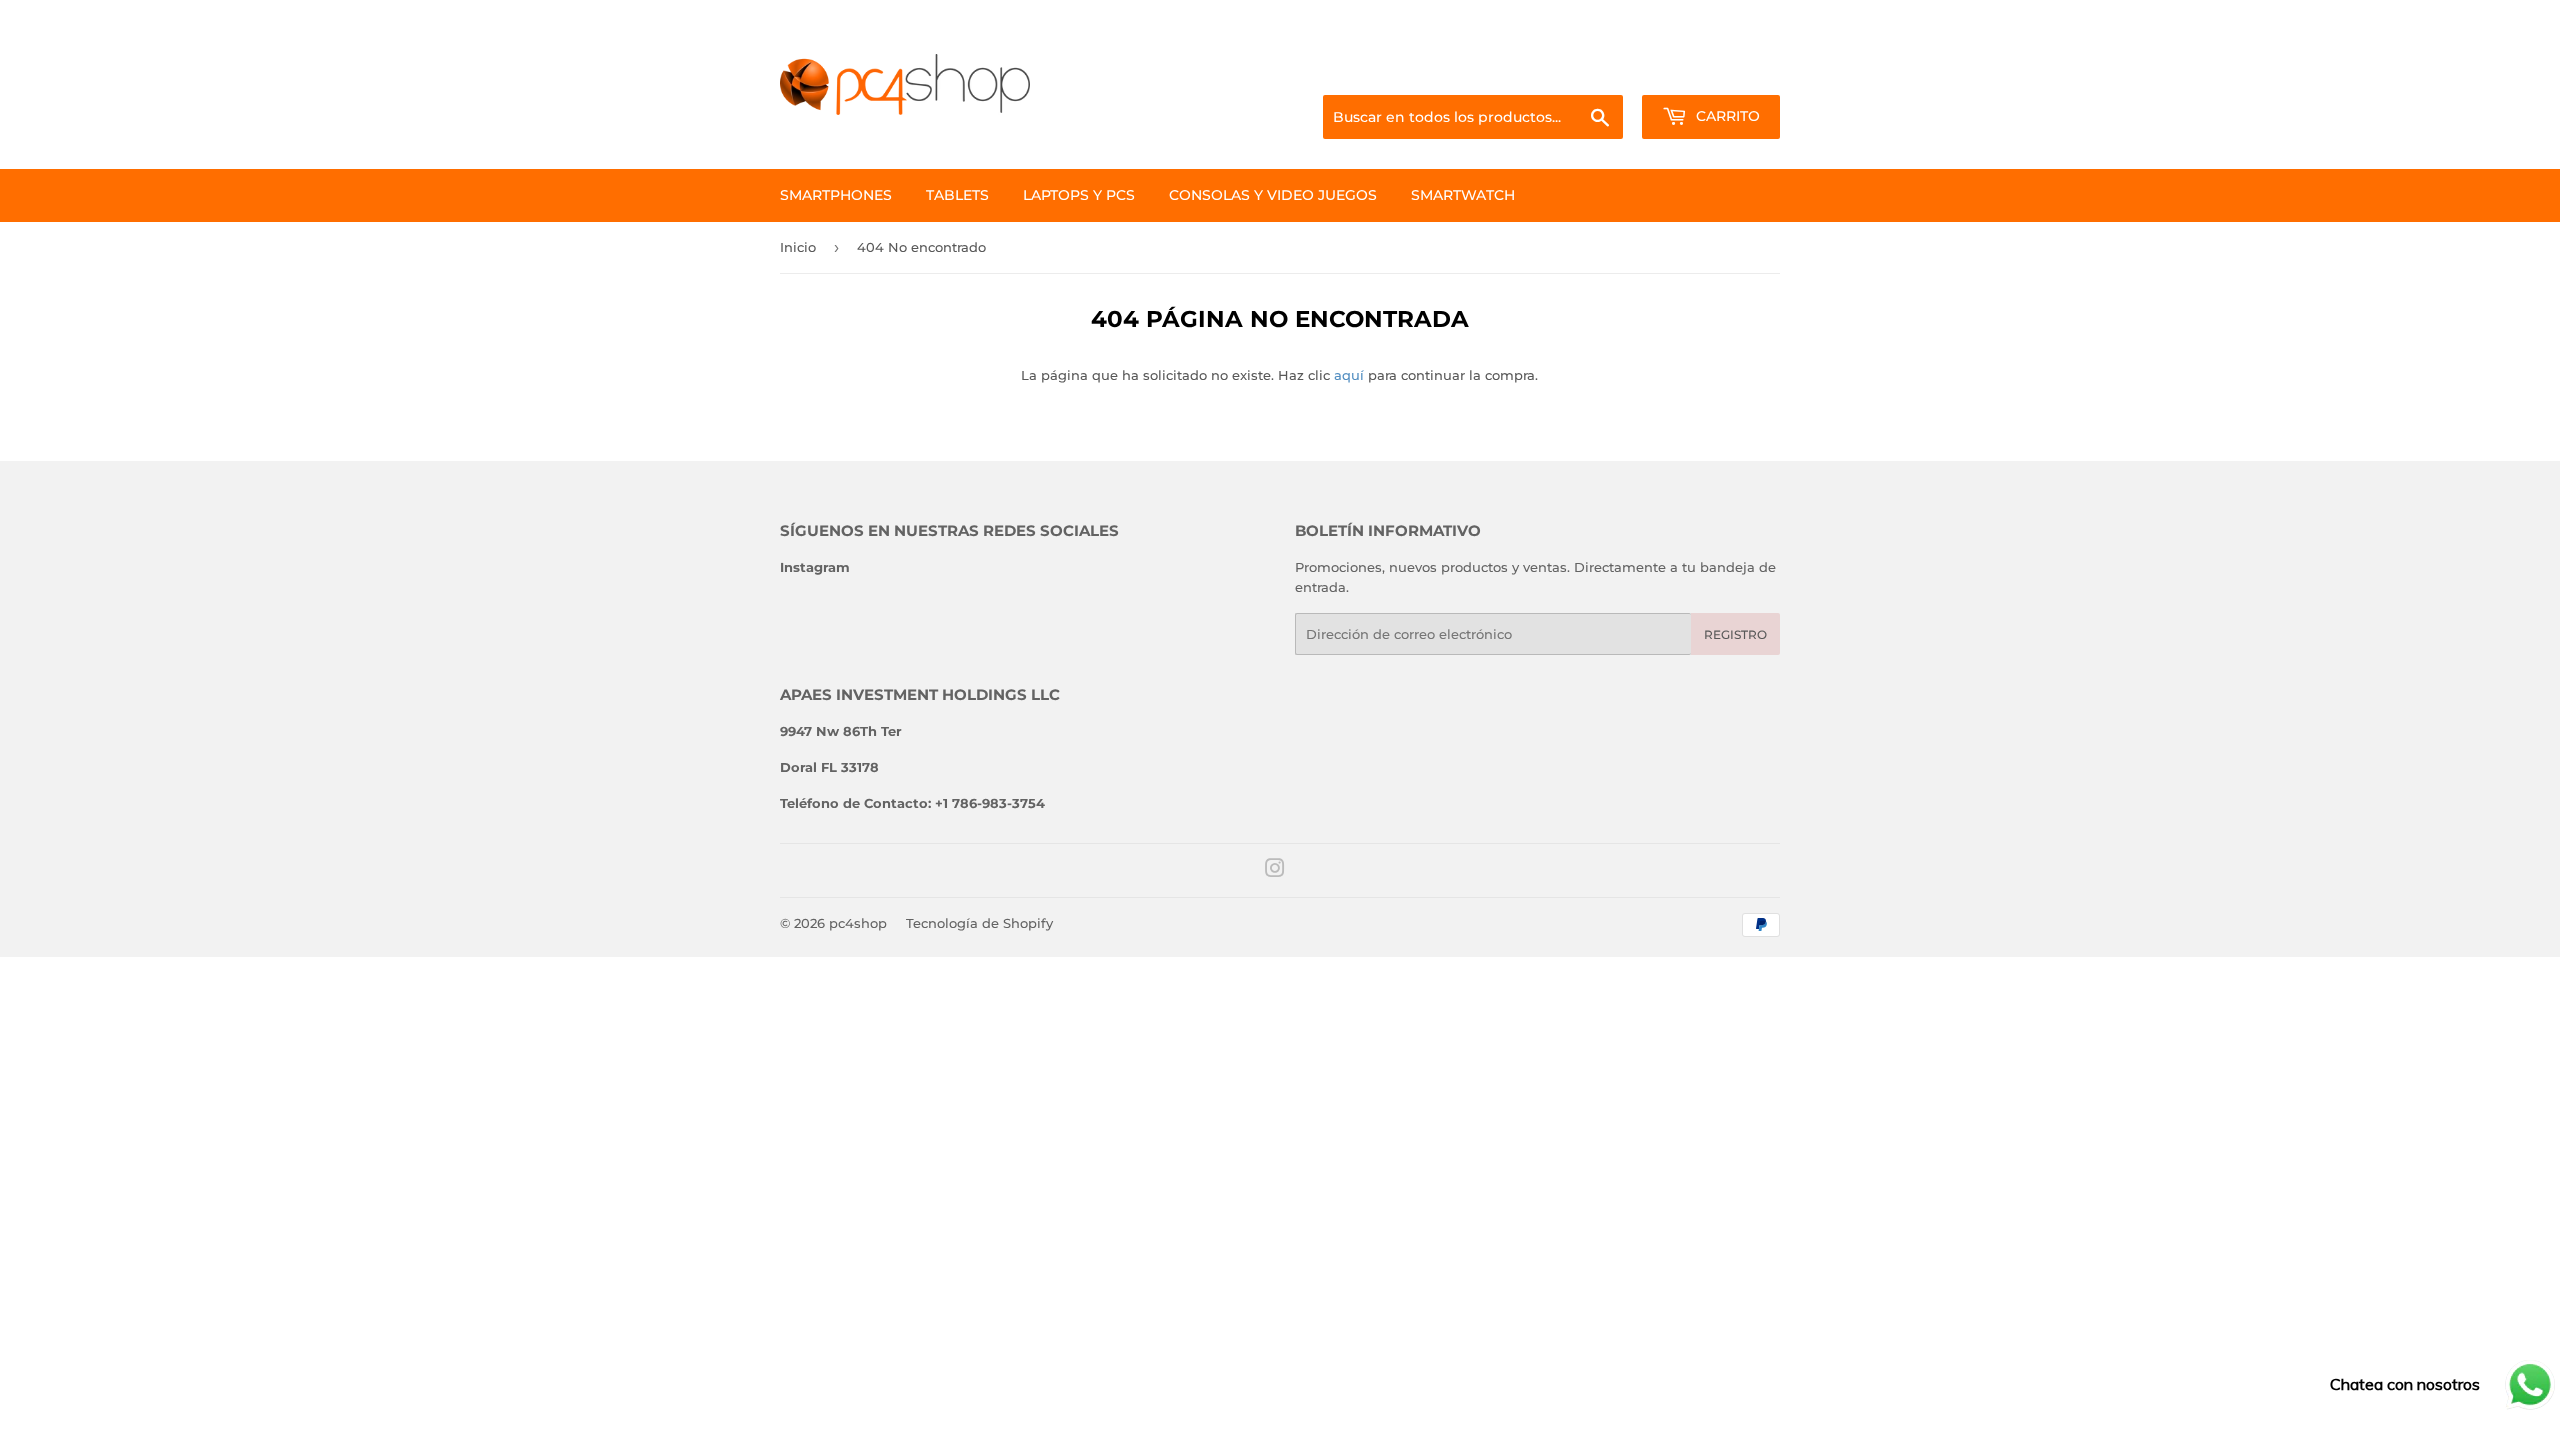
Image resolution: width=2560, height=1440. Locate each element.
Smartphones (836, 195)
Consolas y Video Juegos (1273, 195)
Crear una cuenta (1728, 71)
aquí (1349, 375)
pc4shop (858, 923)
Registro (1735, 634)
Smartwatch (1463, 195)
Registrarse (1620, 71)
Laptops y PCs (1079, 195)
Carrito (1726, 116)
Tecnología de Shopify (979, 923)
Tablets (957, 195)
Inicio (798, 247)
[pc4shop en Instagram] (1275, 871)
